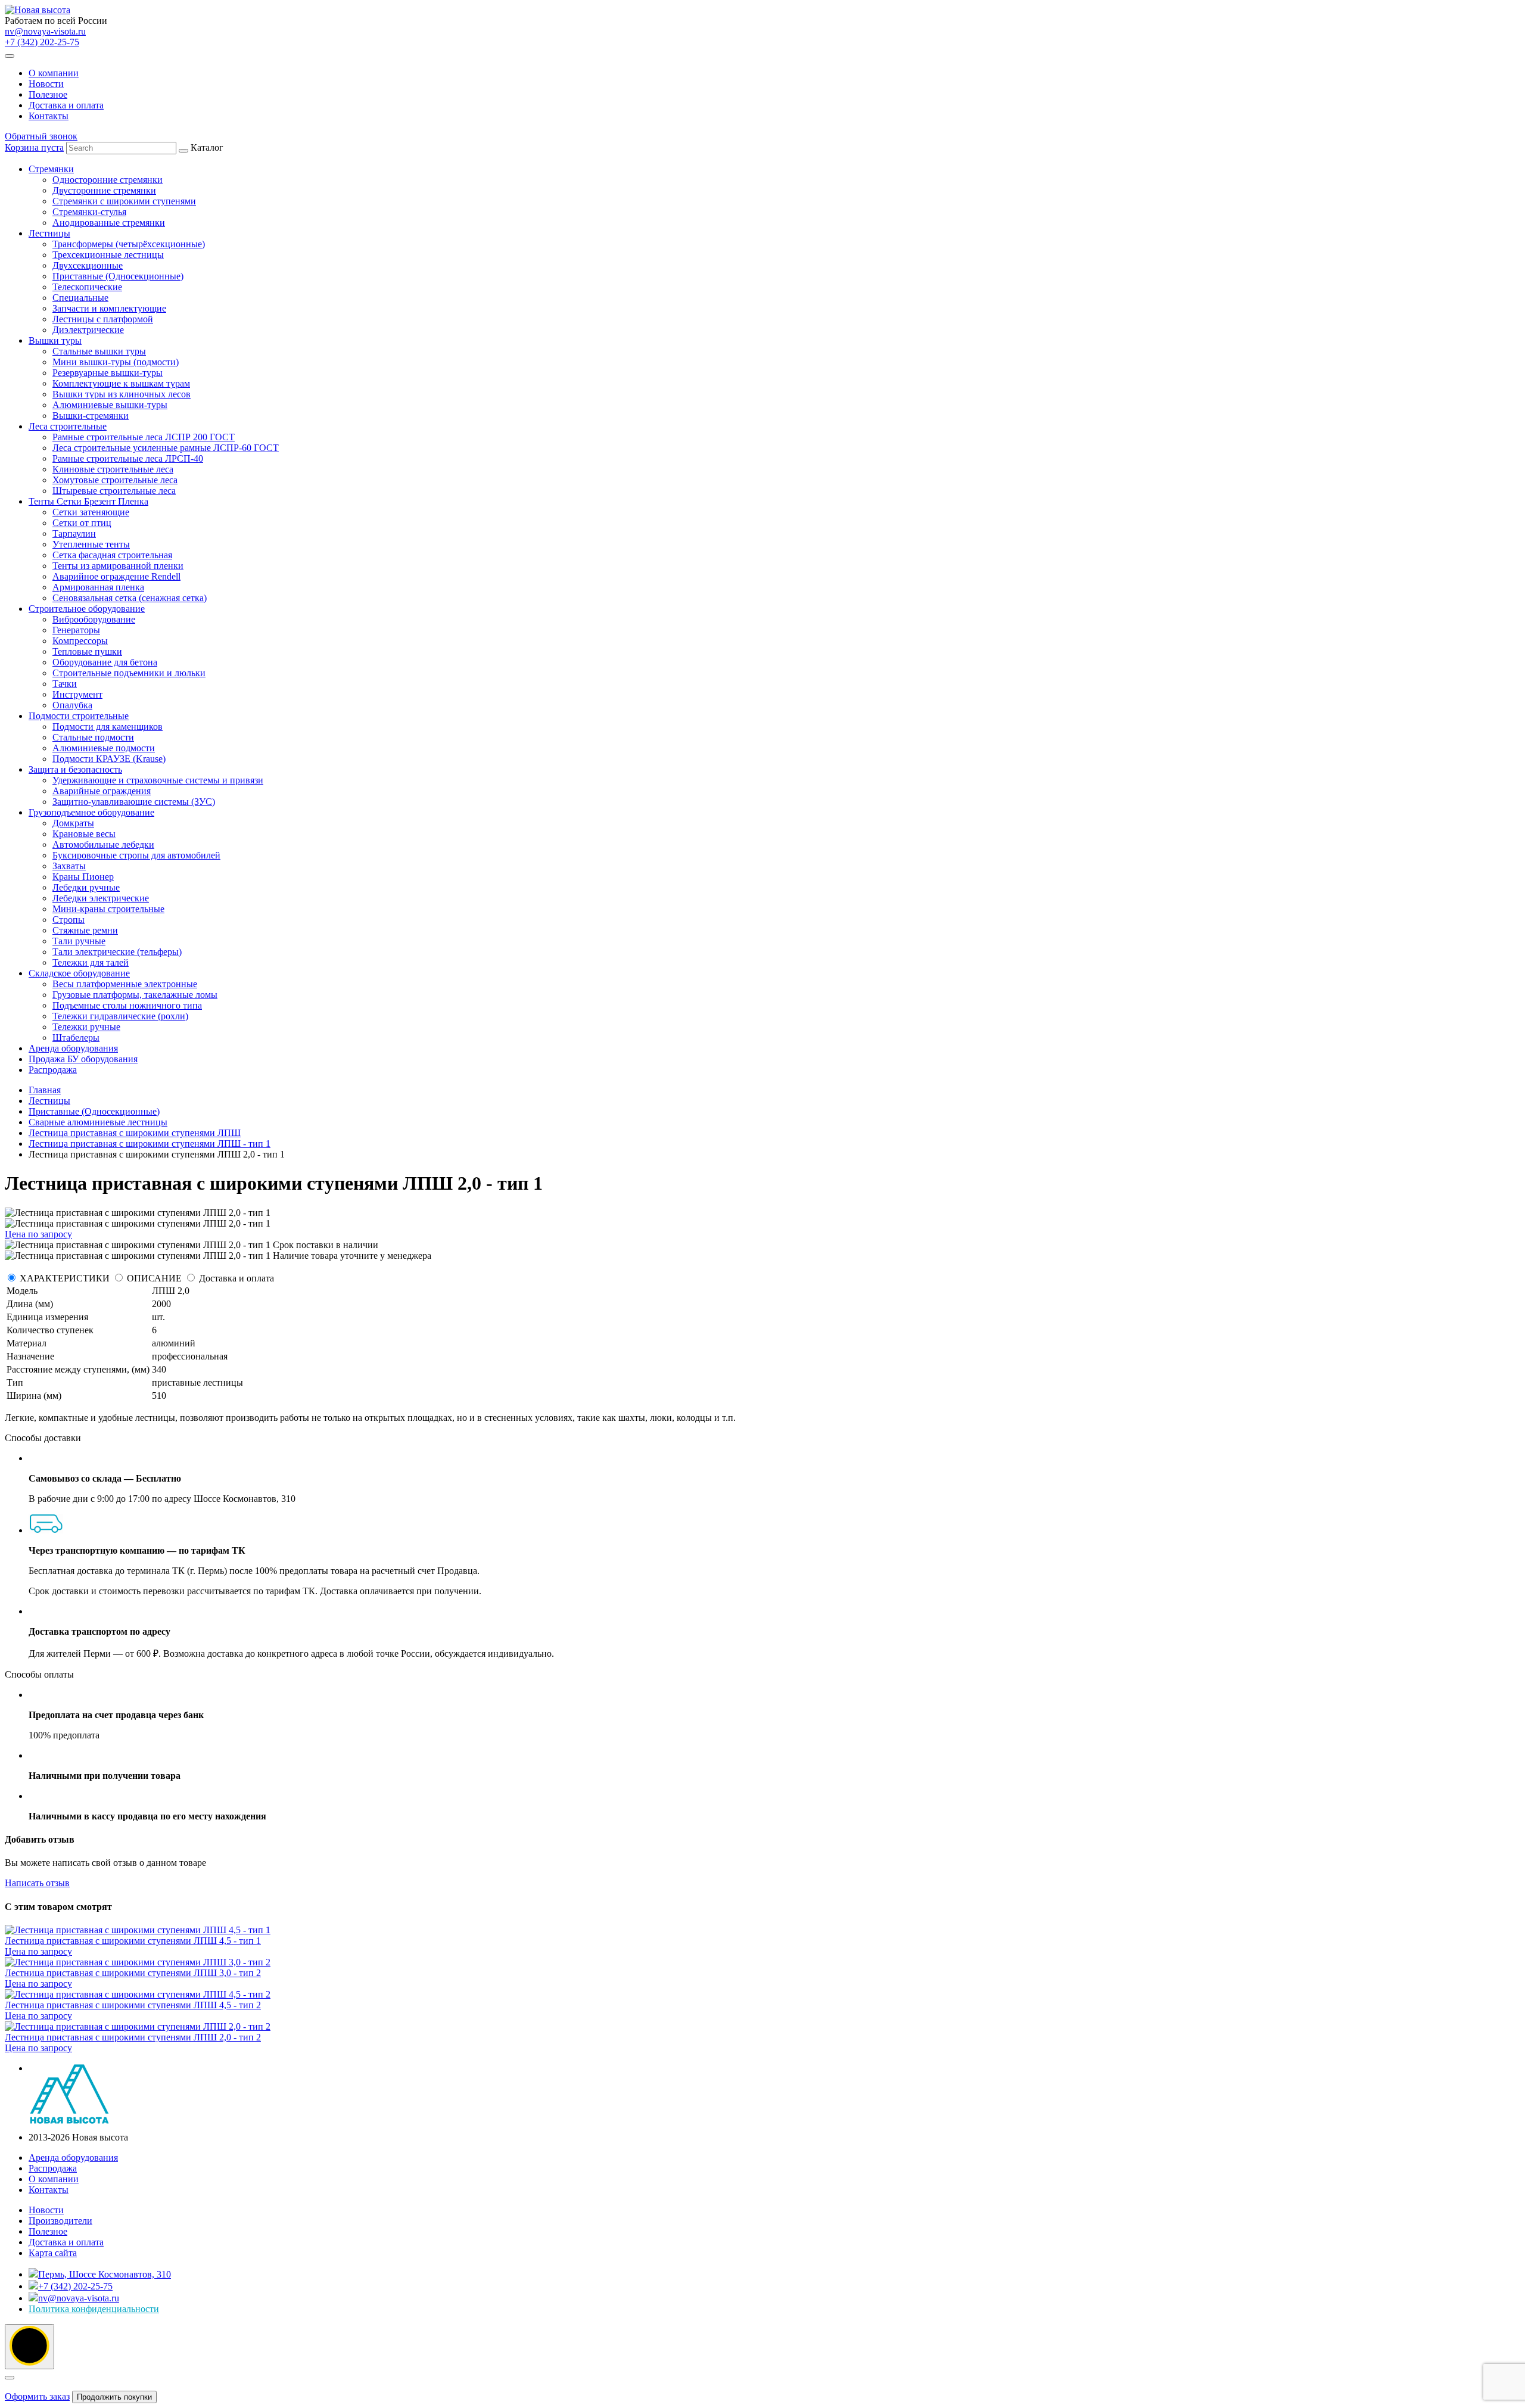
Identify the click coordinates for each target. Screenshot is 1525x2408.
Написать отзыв (37, 1883)
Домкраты (73, 823)
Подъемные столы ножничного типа (127, 1005)
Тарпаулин (74, 533)
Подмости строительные (79, 716)
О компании (54, 73)
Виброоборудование (94, 619)
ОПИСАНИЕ (154, 1278)
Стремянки (51, 169)
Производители (60, 2221)
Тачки (65, 684)
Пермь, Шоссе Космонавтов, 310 (105, 2274)
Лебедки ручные (86, 887)
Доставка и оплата (66, 105)
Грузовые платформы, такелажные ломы (135, 995)
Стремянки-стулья (89, 212)
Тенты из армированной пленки (118, 566)
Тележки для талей (91, 962)
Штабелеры (76, 1037)
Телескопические (87, 287)
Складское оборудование (79, 973)
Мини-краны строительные (108, 909)
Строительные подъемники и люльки (129, 673)
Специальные (80, 298)
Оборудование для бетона (105, 662)
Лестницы (49, 233)
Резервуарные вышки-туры (108, 373)
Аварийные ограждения (102, 791)
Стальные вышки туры (99, 351)
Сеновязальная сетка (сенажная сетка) (130, 598)
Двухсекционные (88, 265)
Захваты (69, 866)
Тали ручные (79, 941)
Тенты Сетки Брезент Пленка (88, 501)
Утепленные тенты (91, 544)
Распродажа (53, 1070)
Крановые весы (84, 834)
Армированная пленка (98, 587)
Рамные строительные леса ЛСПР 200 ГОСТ (144, 437)
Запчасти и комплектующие (109, 308)
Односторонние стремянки (108, 180)
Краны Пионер (83, 877)
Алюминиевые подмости (104, 748)
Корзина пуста (34, 147)
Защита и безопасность (75, 769)
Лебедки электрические (101, 898)
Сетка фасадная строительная (112, 555)
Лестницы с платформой (103, 319)
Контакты (49, 116)
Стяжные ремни (85, 930)
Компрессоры (80, 641)
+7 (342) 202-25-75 (42, 42)
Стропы (69, 920)
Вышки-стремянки (91, 416)
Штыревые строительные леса (114, 491)
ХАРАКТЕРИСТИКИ (65, 1278)
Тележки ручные (86, 1027)
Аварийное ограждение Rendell (116, 576)
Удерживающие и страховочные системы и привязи (158, 780)
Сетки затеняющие (91, 512)
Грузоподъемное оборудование (91, 812)
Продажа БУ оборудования (83, 1059)
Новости (46, 84)
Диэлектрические (88, 330)
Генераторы (76, 630)
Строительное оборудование (87, 609)
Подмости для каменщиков (108, 727)
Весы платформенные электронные (125, 984)
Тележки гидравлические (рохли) (120, 1016)
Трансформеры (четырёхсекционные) (129, 244)
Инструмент (77, 694)
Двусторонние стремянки (104, 190)
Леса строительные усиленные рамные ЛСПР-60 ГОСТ (166, 448)
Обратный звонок (41, 136)
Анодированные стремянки (109, 223)
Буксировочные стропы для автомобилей (136, 855)
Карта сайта (53, 2253)
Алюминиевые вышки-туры (110, 405)
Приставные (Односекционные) (118, 276)
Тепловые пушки (87, 651)
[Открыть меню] (10, 56)
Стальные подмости (93, 737)
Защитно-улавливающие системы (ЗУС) (134, 802)
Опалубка (72, 705)
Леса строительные (68, 426)
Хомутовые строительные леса (115, 480)
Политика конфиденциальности (94, 2309)
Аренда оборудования (73, 1048)
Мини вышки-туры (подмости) (116, 362)
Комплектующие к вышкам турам (121, 383)
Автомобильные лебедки (103, 844)
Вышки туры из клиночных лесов (122, 394)
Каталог (154, 609)
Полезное (48, 94)
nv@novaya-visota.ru (45, 31)
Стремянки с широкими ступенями (124, 201)
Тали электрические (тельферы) (117, 952)
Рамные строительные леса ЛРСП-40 (128, 458)
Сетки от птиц (82, 523)
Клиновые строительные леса (113, 469)
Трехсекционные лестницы (108, 255)
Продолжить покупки (114, 2397)
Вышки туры (55, 340)
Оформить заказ (37, 2396)
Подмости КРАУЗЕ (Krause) (109, 759)
